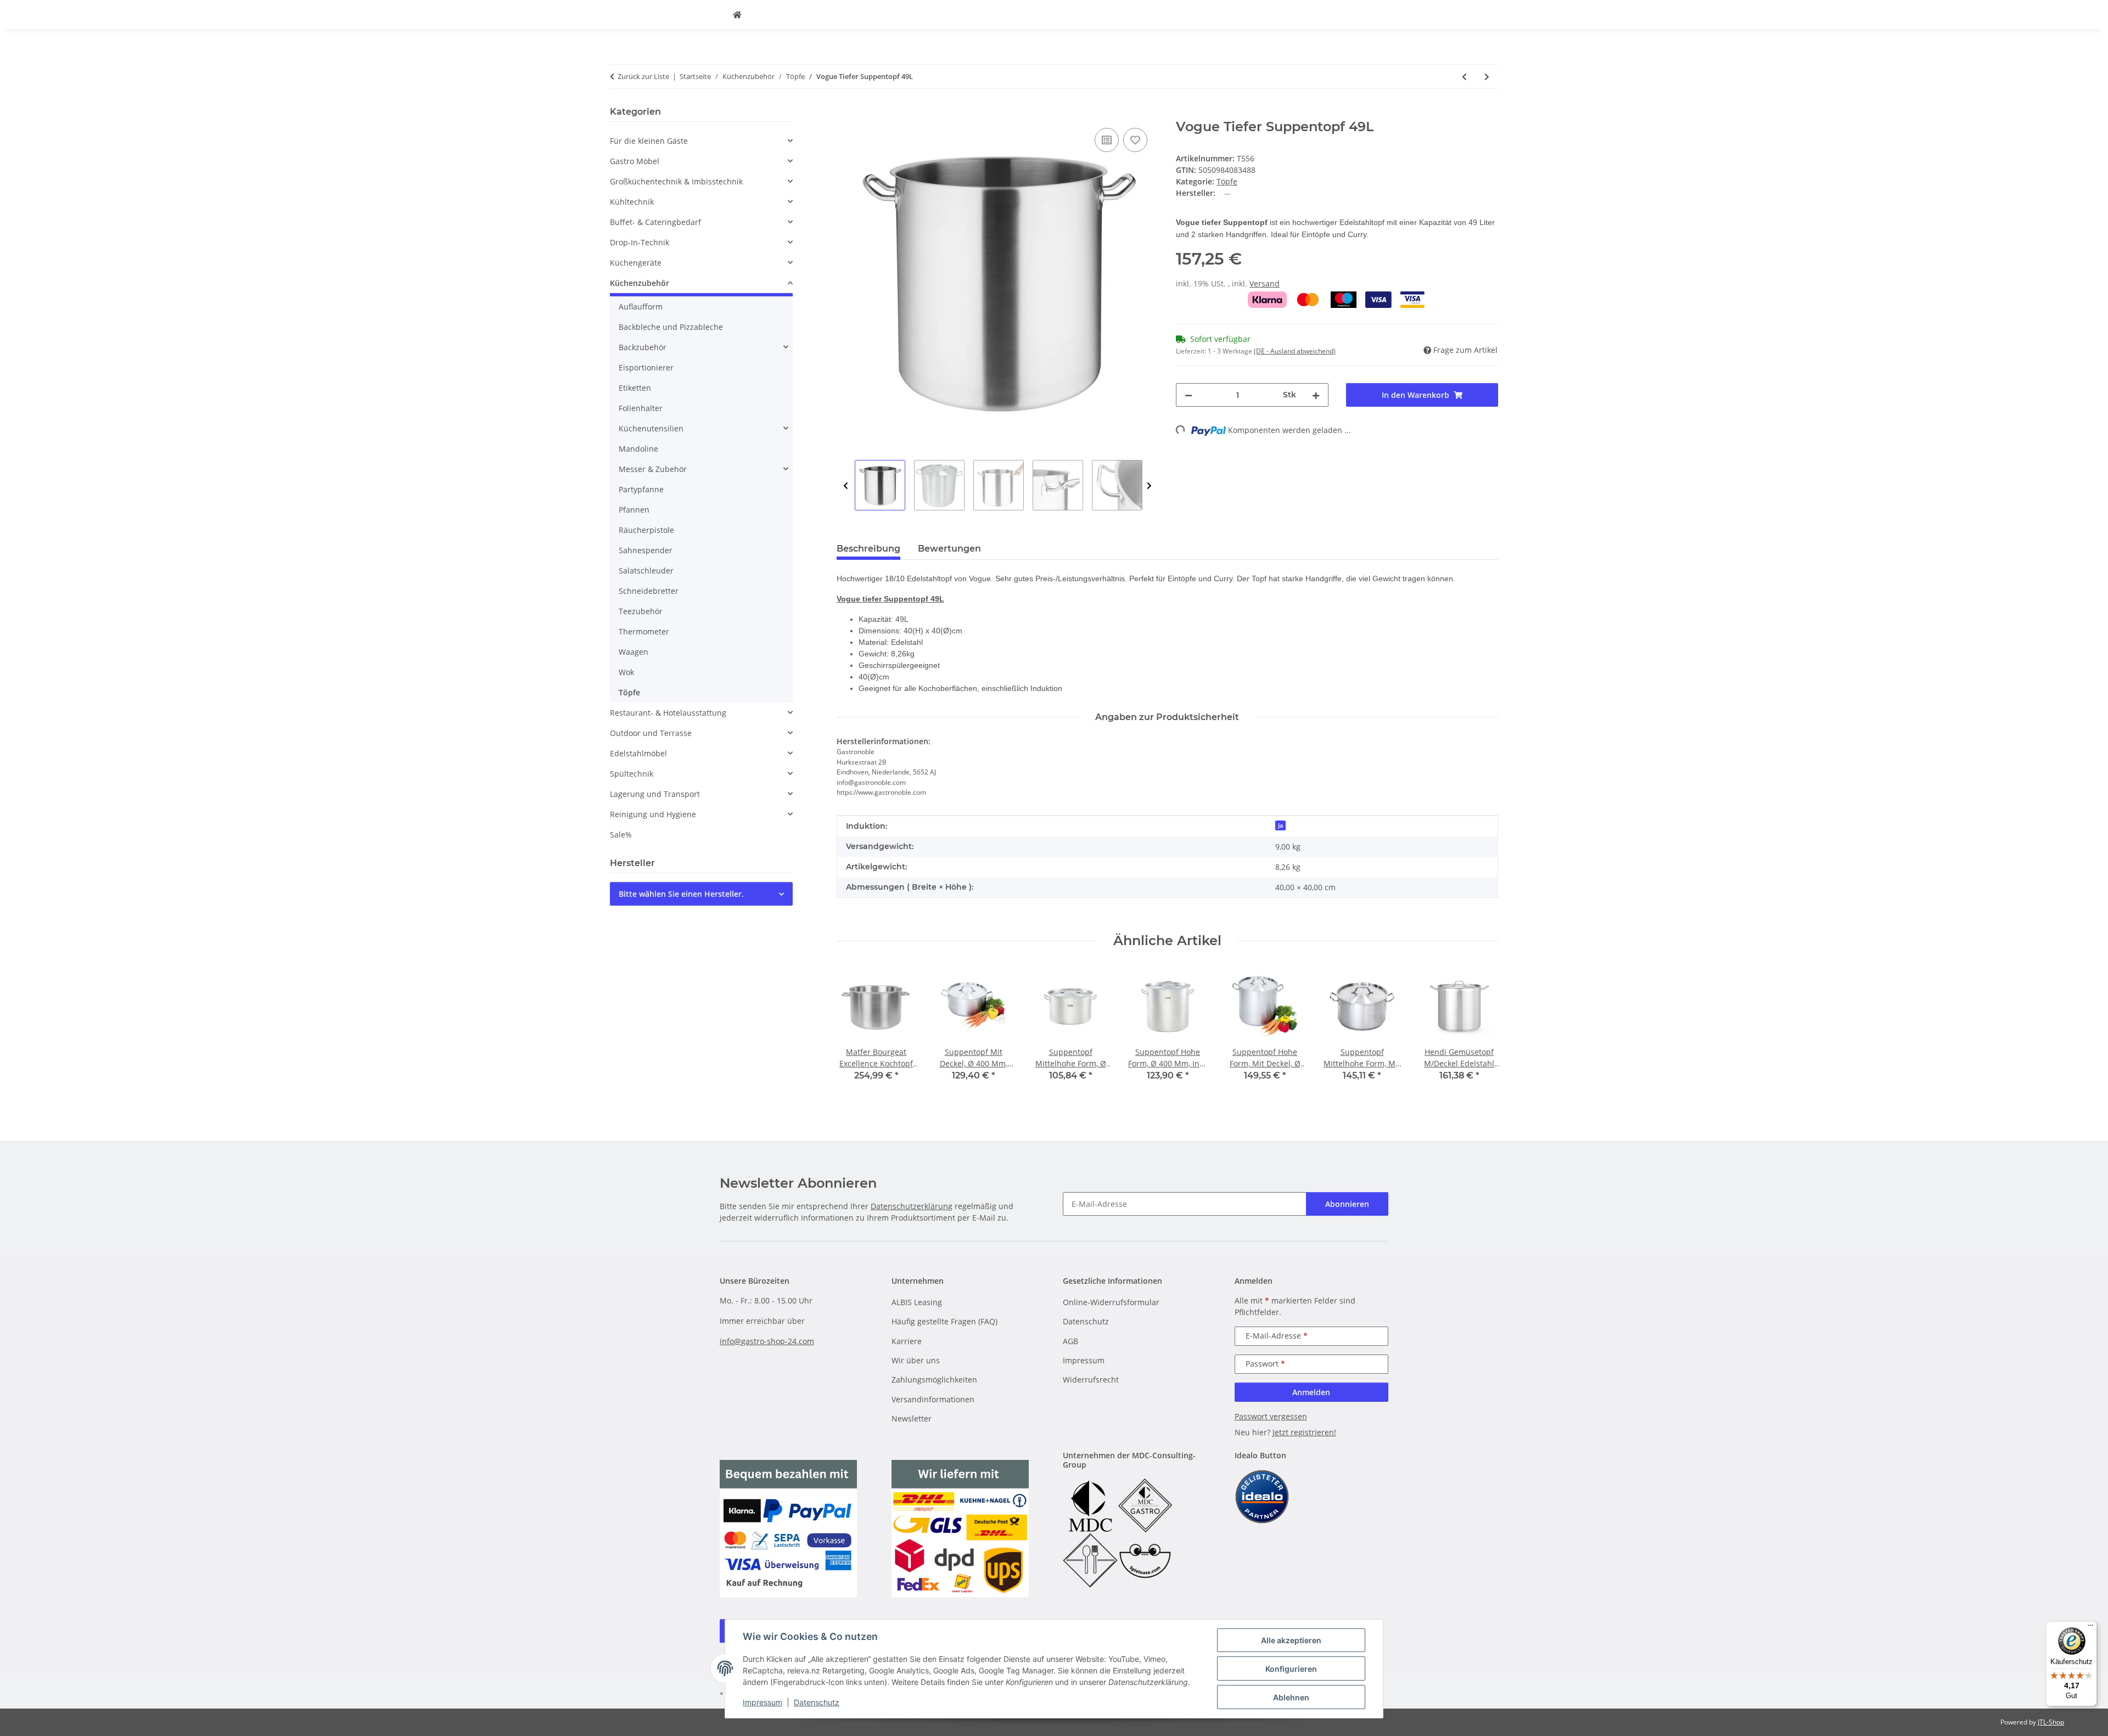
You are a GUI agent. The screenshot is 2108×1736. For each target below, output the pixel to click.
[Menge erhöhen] (1316, 395)
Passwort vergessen (1271, 1416)
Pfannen (634, 510)
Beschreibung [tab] (868, 549)
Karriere (907, 1341)
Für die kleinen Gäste (649, 141)
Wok (626, 672)
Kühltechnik (632, 202)
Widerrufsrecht (1091, 1380)
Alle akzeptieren (1291, 1640)
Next (1149, 486)
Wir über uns (916, 1360)
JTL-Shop (2051, 1722)
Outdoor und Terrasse (651, 733)
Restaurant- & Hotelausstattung (668, 713)
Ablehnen (1291, 1697)
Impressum (763, 1702)
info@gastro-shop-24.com (767, 1341)
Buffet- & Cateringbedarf (655, 222)
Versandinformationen (933, 1399)
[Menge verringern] (1188, 395)
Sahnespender (646, 550)
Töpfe (1227, 181)
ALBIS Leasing (917, 1302)
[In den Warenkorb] (845, 113)
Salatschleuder (646, 571)
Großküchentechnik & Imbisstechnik (676, 181)
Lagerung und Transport (655, 794)
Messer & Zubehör (653, 469)
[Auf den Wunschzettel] (1135, 140)
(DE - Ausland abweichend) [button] (1295, 351)
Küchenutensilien (651, 428)
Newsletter (912, 1418)
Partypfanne (641, 489)
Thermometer (644, 631)
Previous (846, 486)
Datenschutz (817, 1702)
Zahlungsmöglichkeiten (934, 1380)
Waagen (633, 652)
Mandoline (638, 449)
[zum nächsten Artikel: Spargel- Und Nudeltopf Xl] (1487, 77)
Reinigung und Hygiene (653, 814)
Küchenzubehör (640, 283)
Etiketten (635, 388)
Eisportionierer (646, 367)
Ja (1280, 825)
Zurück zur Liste (643, 76)
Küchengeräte (636, 263)
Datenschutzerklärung (912, 1206)
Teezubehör (641, 611)
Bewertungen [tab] (949, 549)
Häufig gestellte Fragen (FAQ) (944, 1321)
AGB (1070, 1341)
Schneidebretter (649, 591)
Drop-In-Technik (640, 242)
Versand (1265, 283)
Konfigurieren (1291, 1669)
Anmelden (1311, 1392)
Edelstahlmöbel (638, 753)
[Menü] (2090, 1628)
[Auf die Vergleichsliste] (1107, 140)
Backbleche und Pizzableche (671, 327)
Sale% (621, 835)
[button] (701, 141)
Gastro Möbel (635, 161)
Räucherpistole (646, 530)
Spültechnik (632, 774)
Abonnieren (1347, 1204)
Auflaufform (641, 307)
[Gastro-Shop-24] (737, 15)
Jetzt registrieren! (1304, 1432)
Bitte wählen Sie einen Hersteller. (681, 894)
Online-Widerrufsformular (1111, 1302)
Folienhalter (641, 408)
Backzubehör (643, 347)
